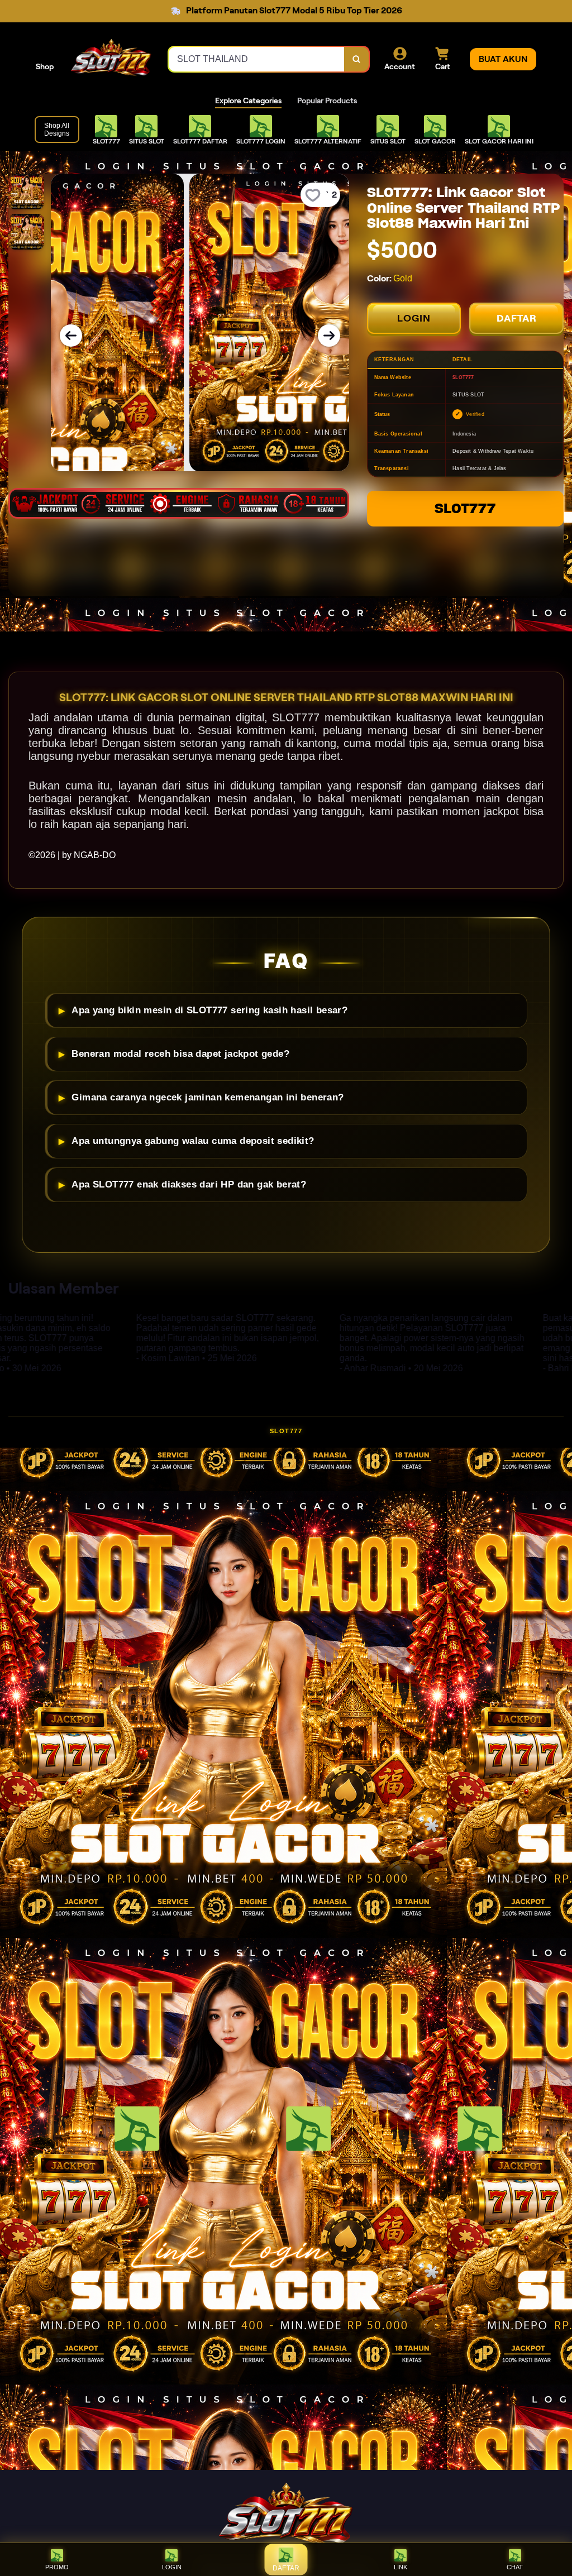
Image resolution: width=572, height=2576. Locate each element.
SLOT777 (465, 508)
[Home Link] (111, 59)
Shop (45, 66)
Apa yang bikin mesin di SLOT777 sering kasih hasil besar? (209, 1010)
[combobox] (257, 59)
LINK (401, 2567)
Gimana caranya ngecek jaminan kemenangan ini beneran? (208, 1097)
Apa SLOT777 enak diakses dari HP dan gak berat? (189, 1184)
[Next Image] (329, 336)
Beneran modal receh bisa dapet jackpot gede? (180, 1054)
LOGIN (414, 318)
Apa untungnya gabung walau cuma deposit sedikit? (193, 1141)
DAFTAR (517, 318)
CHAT (515, 2567)
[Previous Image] (71, 336)
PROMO (57, 2567)
